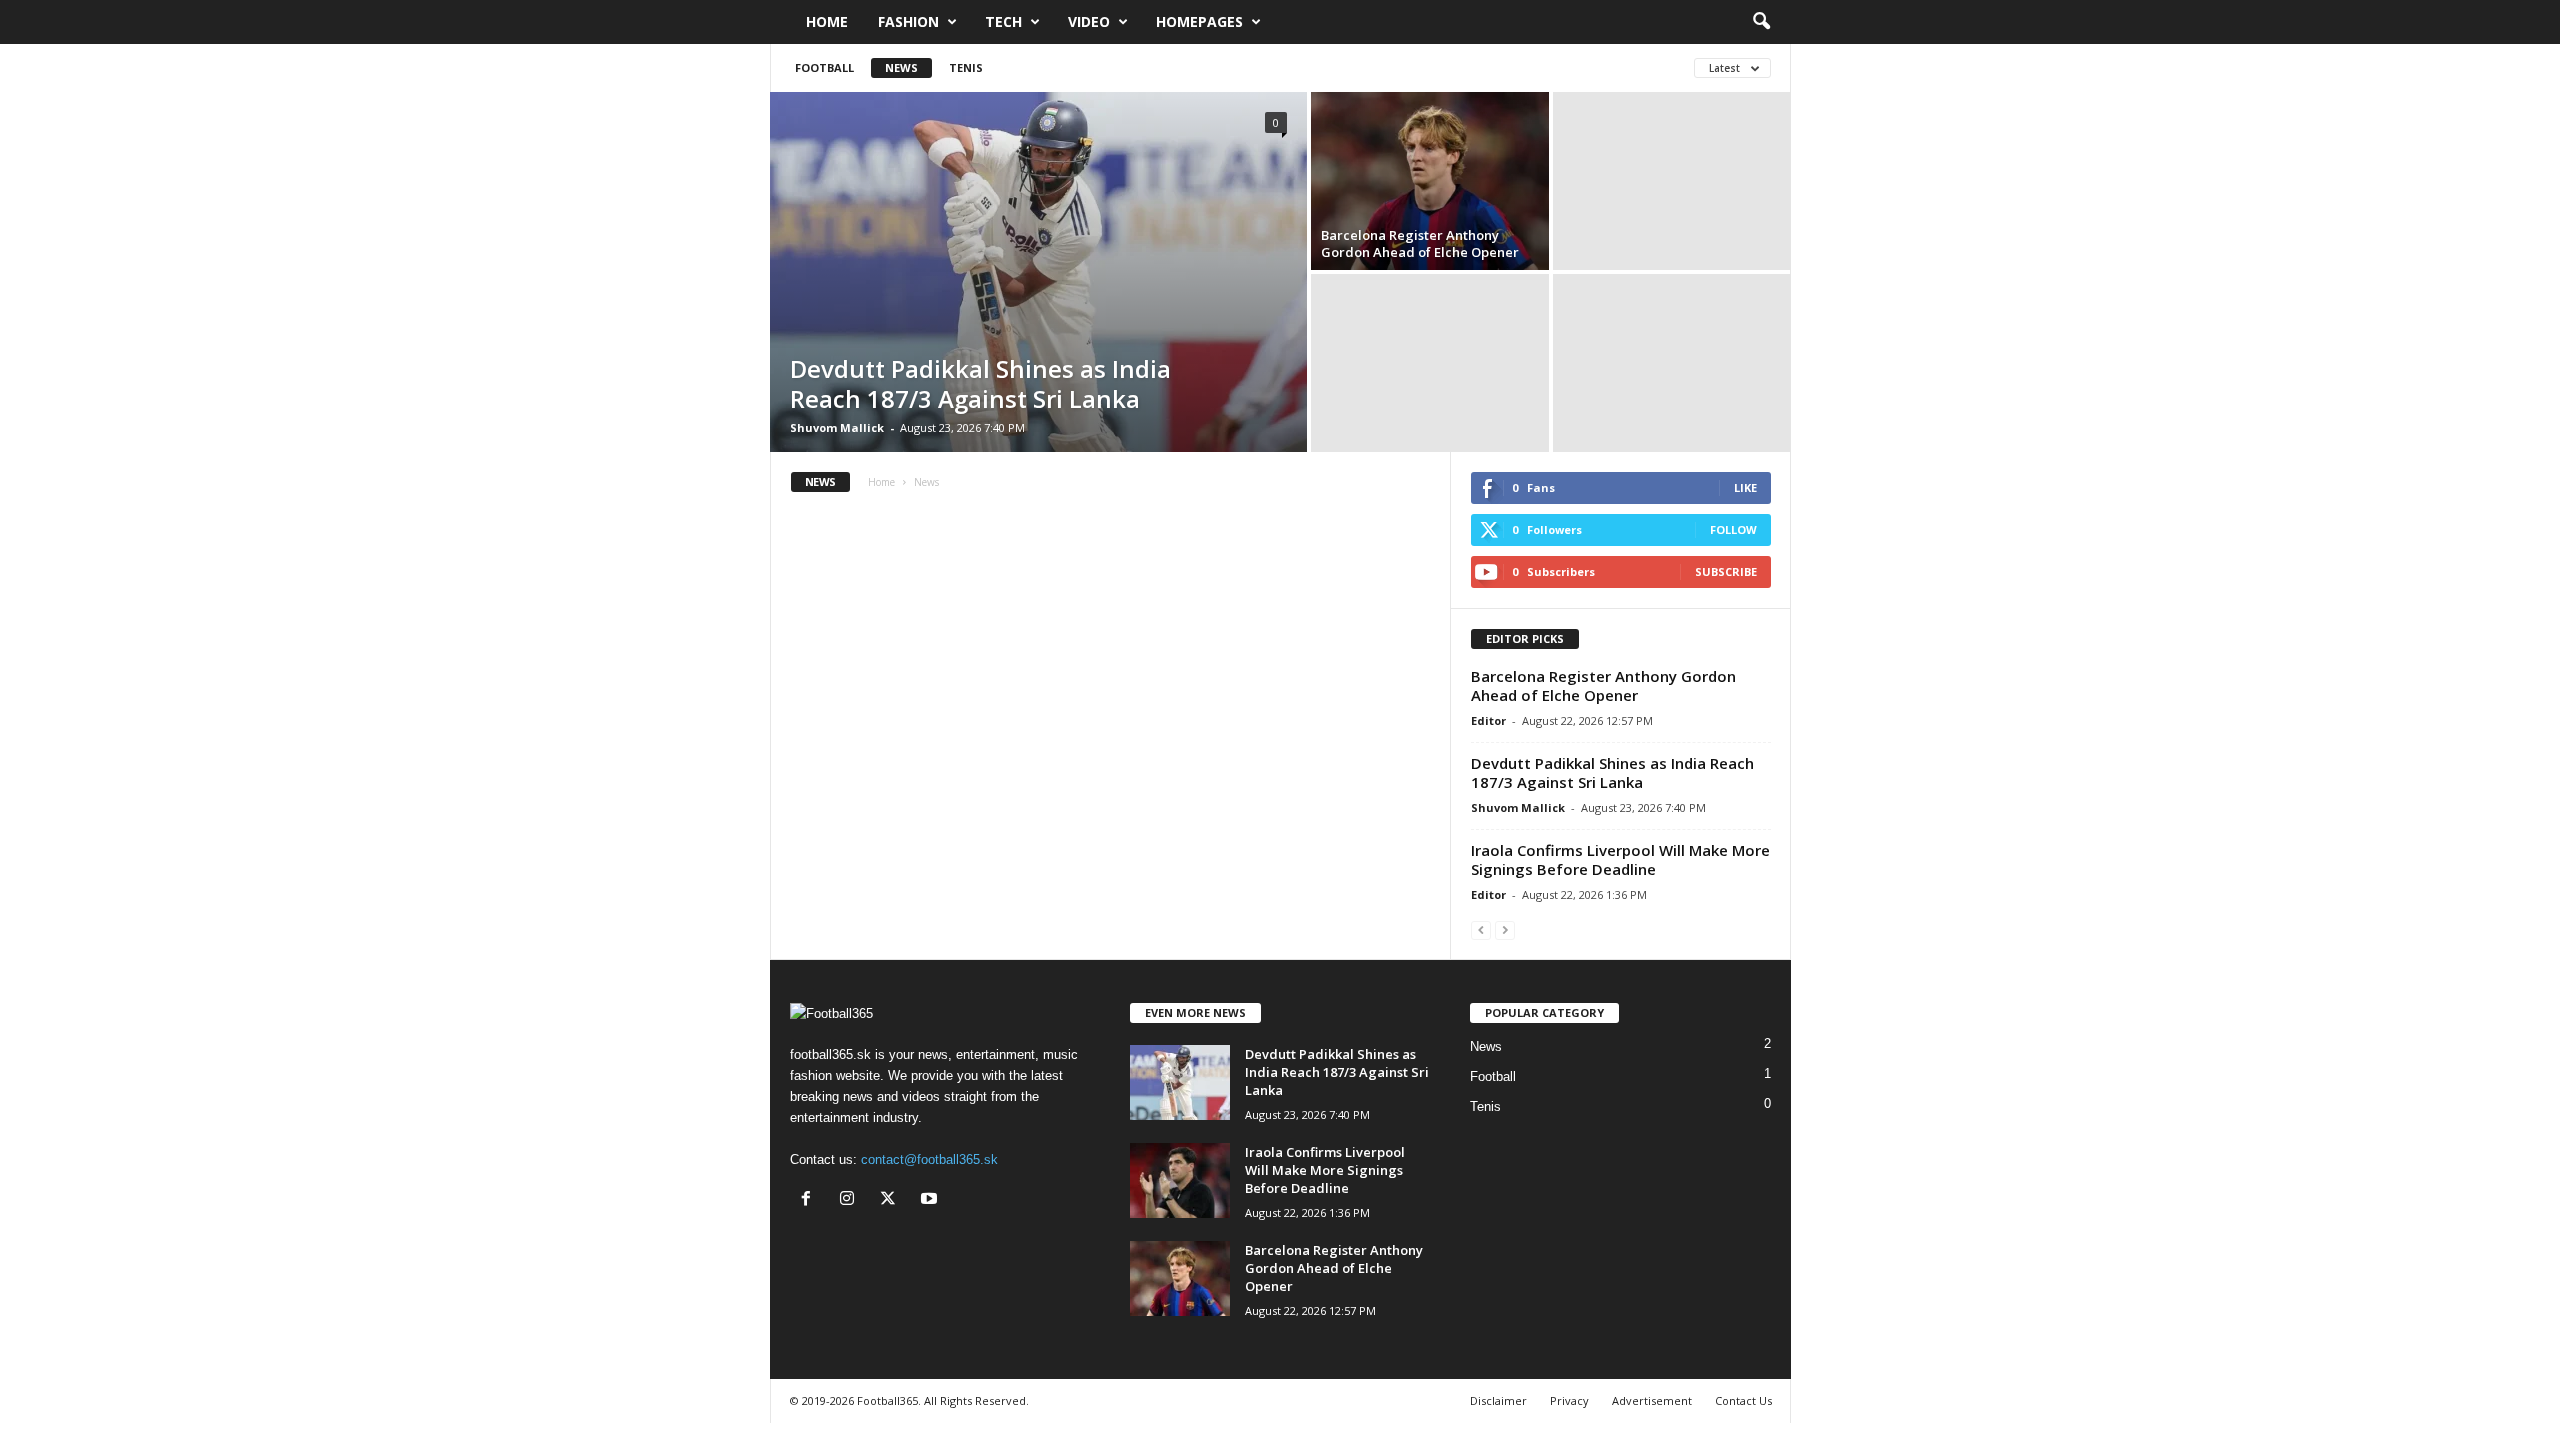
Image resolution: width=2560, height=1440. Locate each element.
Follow (1733, 529)
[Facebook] (810, 1200)
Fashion (908, 21)
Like (1745, 487)
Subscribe (1726, 571)
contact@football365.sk (929, 1159)
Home (827, 21)
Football (824, 67)
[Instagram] (851, 1200)
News (901, 67)
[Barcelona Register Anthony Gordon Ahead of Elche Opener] (1430, 181)
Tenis (966, 67)
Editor (1488, 720)
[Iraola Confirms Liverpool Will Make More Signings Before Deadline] (1180, 1180)
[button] (1761, 22)
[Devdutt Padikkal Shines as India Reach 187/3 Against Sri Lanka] (1038, 272)
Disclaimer (1498, 1400)
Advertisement (1652, 1400)
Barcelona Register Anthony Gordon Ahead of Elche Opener (1420, 243)
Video (1089, 21)
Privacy (1569, 1400)
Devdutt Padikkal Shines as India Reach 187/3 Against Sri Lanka (980, 383)
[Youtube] (931, 1200)
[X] (892, 1200)
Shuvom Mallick (837, 427)
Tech (1003, 21)
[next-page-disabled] (1505, 929)
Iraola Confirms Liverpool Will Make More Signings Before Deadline (1620, 859)
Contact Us (1743, 1400)
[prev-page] (1481, 929)
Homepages (1199, 21)
